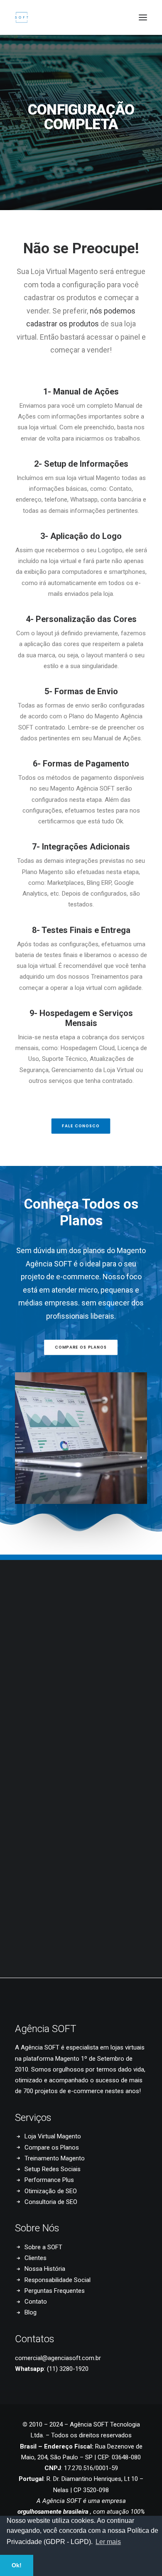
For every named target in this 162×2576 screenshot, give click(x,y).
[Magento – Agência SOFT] (22, 17)
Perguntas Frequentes (55, 2291)
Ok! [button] (17, 2565)
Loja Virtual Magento (53, 2136)
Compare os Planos (52, 2147)
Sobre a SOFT (43, 2247)
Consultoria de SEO (51, 2202)
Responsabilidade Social (58, 2280)
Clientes (36, 2258)
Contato (36, 2302)
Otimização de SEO (51, 2191)
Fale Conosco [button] (81, 1126)
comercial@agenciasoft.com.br (58, 2358)
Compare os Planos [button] (81, 1347)
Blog (31, 2312)
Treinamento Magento (55, 2158)
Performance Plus (49, 2180)
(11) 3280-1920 (68, 2369)
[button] (143, 17)
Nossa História (45, 2269)
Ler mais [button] (108, 2542)
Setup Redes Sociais (53, 2169)
